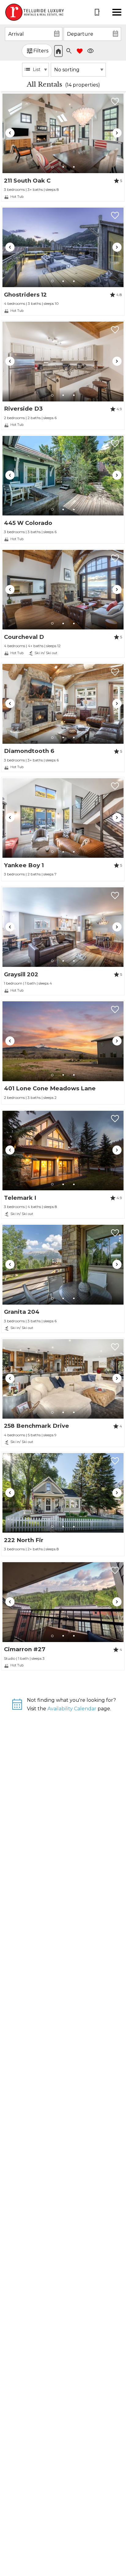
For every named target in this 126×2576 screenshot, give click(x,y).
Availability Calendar (72, 1709)
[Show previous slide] (10, 133)
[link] (63, 147)
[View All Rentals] (58, 51)
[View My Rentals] (80, 51)
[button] (117, 12)
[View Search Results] (69, 51)
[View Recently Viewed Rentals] (91, 51)
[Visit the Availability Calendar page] (17, 1707)
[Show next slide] (117, 133)
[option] (35, 70)
